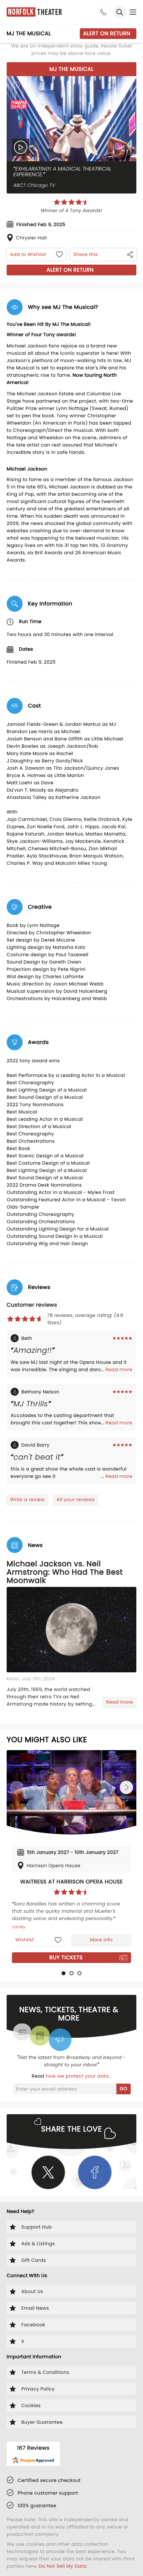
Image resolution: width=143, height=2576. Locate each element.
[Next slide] (126, 1787)
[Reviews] (71, 202)
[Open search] (120, 12)
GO (124, 2089)
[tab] (64, 1973)
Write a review (27, 1499)
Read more (119, 1369)
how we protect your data (78, 2076)
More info (101, 1940)
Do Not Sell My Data (63, 2566)
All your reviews (75, 1499)
